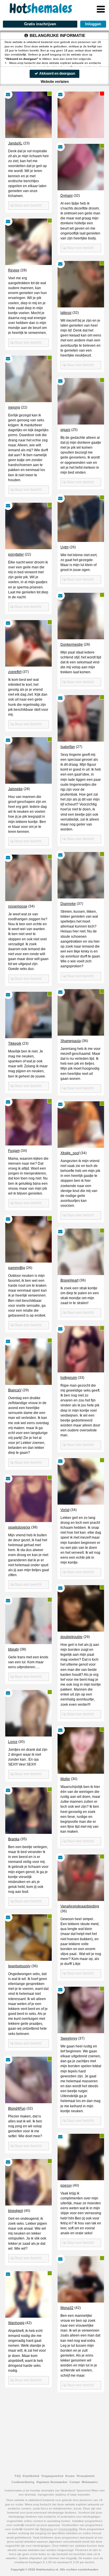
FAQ (18, 2476)
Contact (75, 2482)
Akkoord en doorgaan (57, 74)
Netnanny (47, 2529)
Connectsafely (68, 2529)
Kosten (70, 2476)
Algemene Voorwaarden (52, 2482)
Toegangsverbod (52, 2476)
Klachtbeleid (31, 2476)
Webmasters (90, 2482)
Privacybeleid (86, 2476)
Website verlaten (55, 82)
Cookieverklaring (23, 2482)
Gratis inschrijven (40, 24)
